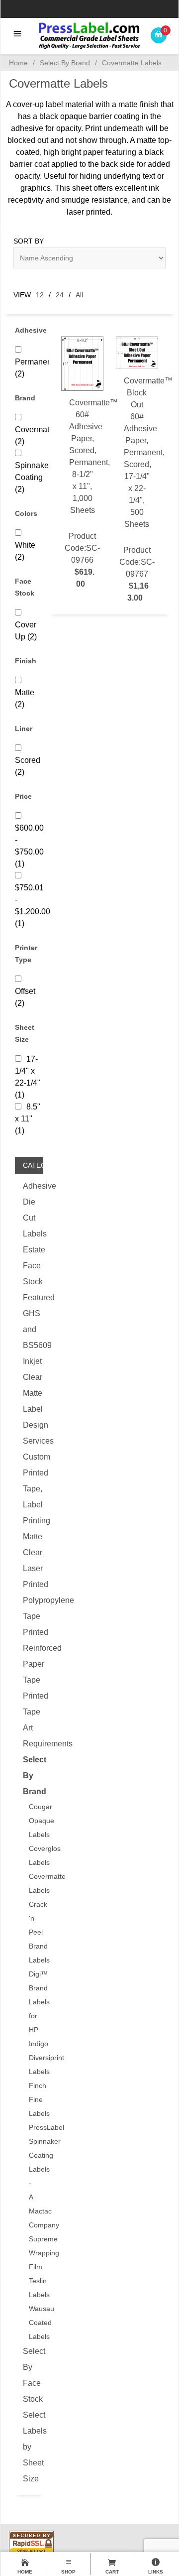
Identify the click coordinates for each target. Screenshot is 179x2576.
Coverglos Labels (32, 1855)
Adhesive (29, 1186)
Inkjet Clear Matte (29, 1377)
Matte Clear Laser (29, 1552)
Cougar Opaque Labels (32, 1821)
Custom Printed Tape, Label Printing (29, 1489)
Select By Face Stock (29, 2375)
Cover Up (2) (26, 631)
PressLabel (32, 2127)
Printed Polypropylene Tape (29, 1600)
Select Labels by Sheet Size (29, 2447)
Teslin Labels (32, 2288)
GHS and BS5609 (29, 1329)
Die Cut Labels (29, 1218)
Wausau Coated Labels (32, 2323)
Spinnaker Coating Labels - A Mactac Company (32, 2183)
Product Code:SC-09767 (139, 489)
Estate (29, 1250)
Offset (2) (25, 997)
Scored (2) (28, 766)
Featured (29, 1297)
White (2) (25, 551)
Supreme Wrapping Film (32, 2253)
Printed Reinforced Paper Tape (29, 1656)
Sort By (29, 241)
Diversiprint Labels (32, 2065)
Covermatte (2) (35, 435)
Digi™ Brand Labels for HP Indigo (32, 2009)
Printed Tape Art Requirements (29, 1720)
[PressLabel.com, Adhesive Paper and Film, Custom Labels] (89, 35)
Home (18, 63)
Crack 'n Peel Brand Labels (32, 1932)
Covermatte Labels (32, 1883)
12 (40, 295)
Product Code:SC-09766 (84, 493)
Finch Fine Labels (32, 2099)
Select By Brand (65, 63)
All (79, 295)
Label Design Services (29, 1425)
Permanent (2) (34, 368)
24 (60, 295)
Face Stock (29, 1274)
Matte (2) (25, 698)
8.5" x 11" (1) (28, 1119)
